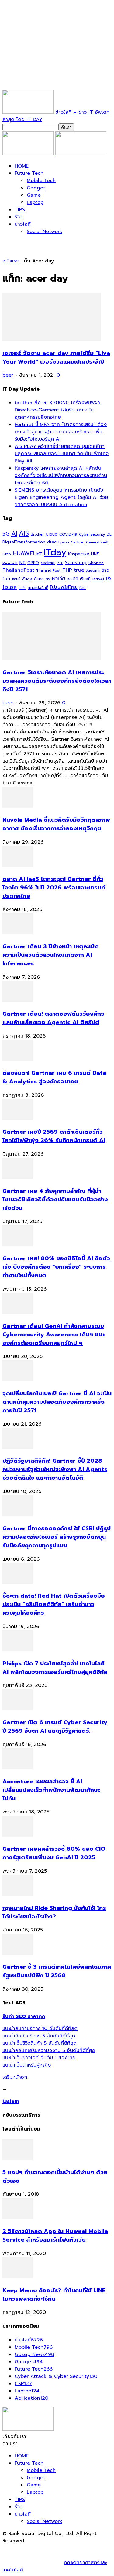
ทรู (48, 579)
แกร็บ (23, 588)
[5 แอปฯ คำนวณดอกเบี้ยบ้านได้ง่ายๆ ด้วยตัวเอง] (18, 2159)
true (79, 570)
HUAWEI (23, 553)
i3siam (11, 2101)
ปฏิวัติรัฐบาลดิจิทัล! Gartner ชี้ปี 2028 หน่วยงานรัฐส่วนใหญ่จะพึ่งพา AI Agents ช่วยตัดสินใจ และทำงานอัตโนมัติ (55, 1469)
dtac (52, 542)
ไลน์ (83, 588)
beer (8, 375)
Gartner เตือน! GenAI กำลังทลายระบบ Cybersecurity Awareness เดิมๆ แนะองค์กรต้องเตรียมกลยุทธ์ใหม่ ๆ (54, 1335)
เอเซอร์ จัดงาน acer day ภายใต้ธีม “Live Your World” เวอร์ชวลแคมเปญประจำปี (56, 357)
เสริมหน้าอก (15, 2077)
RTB (60, 563)
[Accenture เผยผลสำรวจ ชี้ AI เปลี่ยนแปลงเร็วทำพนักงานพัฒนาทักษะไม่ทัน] (18, 1768)
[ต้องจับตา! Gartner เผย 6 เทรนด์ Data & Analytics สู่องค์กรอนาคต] (18, 1059)
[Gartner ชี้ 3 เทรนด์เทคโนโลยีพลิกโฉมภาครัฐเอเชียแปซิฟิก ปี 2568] (18, 1953)
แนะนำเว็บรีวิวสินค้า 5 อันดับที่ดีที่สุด (40, 2043)
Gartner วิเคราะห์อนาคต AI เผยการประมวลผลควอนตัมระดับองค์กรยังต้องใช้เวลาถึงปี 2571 (57, 681)
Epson (64, 542)
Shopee (96, 563)
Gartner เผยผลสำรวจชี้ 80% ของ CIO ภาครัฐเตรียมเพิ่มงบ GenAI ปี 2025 (54, 1853)
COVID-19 (68, 534)
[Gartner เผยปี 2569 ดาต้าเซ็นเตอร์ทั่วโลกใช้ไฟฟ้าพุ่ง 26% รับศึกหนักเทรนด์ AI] (18, 1119)
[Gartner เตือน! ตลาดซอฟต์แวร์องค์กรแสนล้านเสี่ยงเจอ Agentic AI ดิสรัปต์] (18, 1000)
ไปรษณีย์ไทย (64, 587)
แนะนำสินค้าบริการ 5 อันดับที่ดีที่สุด (39, 2036)
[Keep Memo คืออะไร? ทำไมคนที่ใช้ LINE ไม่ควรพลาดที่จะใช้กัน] (18, 2277)
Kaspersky (79, 554)
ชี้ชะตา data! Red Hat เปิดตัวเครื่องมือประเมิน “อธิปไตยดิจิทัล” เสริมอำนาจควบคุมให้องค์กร (54, 1604)
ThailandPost (18, 570)
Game (34, 195)
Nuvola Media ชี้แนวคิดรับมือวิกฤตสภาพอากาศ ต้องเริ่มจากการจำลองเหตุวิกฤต (56, 824)
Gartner (78, 542)
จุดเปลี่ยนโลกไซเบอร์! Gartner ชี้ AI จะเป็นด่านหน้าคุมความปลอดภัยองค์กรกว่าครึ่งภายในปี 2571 (57, 1402)
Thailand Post (48, 570)
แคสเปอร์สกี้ (38, 588)
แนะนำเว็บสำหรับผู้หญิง (27, 2065)
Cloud (52, 534)
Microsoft (10, 563)
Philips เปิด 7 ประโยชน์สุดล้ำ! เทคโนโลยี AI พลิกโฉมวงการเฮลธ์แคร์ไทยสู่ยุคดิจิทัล (55, 1668)
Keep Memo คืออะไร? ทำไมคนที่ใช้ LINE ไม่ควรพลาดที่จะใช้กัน (54, 2295)
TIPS (20, 210)
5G (6, 534)
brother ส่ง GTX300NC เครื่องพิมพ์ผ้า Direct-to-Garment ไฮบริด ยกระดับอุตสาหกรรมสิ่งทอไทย (57, 410)
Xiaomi (93, 570)
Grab (7, 554)
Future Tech (29, 173)
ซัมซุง (27, 579)
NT (22, 563)
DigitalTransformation (24, 542)
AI (14, 533)
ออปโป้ (73, 579)
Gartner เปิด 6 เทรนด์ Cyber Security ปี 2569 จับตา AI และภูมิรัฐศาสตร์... (55, 1727)
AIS (24, 533)
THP (67, 570)
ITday (55, 552)
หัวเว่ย (59, 579)
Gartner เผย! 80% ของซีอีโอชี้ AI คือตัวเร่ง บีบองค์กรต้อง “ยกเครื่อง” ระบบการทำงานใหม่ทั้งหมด (56, 1267)
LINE (95, 554)
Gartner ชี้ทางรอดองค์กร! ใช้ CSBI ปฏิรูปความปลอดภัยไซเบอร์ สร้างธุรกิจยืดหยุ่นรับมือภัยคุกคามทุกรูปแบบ (57, 1537)
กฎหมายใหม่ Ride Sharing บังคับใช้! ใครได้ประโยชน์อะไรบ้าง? (54, 1912)
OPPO (33, 563)
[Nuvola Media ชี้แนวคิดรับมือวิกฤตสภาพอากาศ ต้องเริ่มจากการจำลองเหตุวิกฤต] (18, 806)
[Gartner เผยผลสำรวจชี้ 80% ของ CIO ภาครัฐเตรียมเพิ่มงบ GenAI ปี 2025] (18, 1835)
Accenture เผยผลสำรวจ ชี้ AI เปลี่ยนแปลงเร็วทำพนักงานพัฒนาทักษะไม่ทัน (51, 1790)
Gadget (36, 188)
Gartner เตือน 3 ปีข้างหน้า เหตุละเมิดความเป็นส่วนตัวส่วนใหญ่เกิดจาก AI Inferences (51, 955)
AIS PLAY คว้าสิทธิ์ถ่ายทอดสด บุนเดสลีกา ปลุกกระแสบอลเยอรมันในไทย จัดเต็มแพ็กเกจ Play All (62, 454)
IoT (39, 554)
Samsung (76, 563)
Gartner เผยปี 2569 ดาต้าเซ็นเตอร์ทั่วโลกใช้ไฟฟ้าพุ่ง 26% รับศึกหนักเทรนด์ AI (54, 1136)
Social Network (45, 232)
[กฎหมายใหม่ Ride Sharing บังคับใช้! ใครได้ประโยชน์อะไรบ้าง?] (18, 1894)
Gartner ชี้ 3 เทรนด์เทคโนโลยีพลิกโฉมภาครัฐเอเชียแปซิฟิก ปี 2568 (57, 1971)
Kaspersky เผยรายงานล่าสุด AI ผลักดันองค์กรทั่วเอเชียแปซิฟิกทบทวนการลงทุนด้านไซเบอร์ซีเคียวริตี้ (61, 476)
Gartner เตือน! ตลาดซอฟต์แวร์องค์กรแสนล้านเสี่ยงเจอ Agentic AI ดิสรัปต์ (53, 1018)
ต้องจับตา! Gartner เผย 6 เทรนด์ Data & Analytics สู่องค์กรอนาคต (54, 1077)
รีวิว (19, 217)
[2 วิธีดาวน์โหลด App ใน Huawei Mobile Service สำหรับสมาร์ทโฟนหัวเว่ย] (18, 2218)
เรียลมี (85, 579)
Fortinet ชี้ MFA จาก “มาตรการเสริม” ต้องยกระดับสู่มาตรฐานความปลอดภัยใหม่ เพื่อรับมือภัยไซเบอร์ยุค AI (61, 432)
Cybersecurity (92, 534)
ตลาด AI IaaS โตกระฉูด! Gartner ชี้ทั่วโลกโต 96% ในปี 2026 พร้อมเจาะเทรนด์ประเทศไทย (54, 888)
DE (109, 534)
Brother (37, 535)
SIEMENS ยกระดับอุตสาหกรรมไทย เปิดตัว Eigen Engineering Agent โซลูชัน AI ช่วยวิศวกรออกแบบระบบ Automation (61, 497)
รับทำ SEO (68, 2548)
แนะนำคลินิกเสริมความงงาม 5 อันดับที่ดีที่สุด (49, 2050)
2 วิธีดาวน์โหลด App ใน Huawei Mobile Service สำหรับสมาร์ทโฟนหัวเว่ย (55, 2236)
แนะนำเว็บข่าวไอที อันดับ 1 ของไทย (39, 2058)
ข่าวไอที (23, 224)
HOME (22, 166)
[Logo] (29, 154)
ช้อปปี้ (16, 579)
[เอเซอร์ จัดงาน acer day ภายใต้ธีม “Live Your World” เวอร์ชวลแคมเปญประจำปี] (52, 340)
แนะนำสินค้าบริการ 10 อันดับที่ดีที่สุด (40, 2029)
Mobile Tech (41, 181)
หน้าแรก (11, 261)
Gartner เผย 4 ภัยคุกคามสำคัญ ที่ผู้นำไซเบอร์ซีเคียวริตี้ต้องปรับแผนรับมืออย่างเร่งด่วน (55, 1200)
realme (48, 563)
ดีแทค (39, 579)
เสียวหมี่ (98, 579)
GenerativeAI (97, 542)
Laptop (35, 202)
